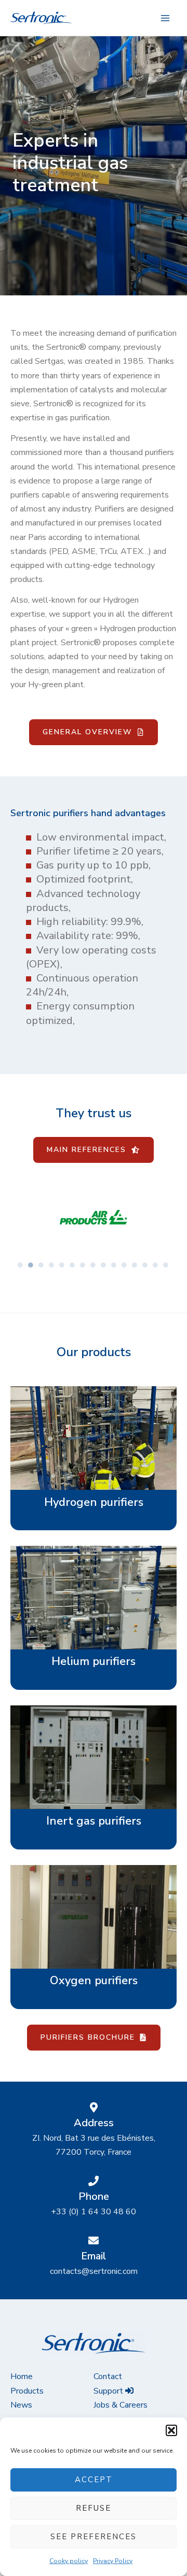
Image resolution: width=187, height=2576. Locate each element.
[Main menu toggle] (165, 18)
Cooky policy (69, 2561)
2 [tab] (31, 1265)
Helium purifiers (94, 1661)
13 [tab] (145, 1265)
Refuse (94, 2508)
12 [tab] (135, 1265)
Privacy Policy (113, 2561)
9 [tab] (104, 1265)
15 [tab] (166, 1265)
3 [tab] (42, 1265)
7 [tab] (83, 1265)
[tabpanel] (94, 1220)
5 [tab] (62, 1265)
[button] (171, 2430)
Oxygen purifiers (94, 1981)
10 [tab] (114, 1265)
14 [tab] (156, 1265)
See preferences (94, 2537)
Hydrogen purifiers (94, 1502)
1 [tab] (21, 1265)
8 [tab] (94, 1265)
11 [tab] (125, 1265)
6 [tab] (73, 1265)
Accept (94, 2480)
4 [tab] (52, 1265)
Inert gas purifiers (94, 1821)
